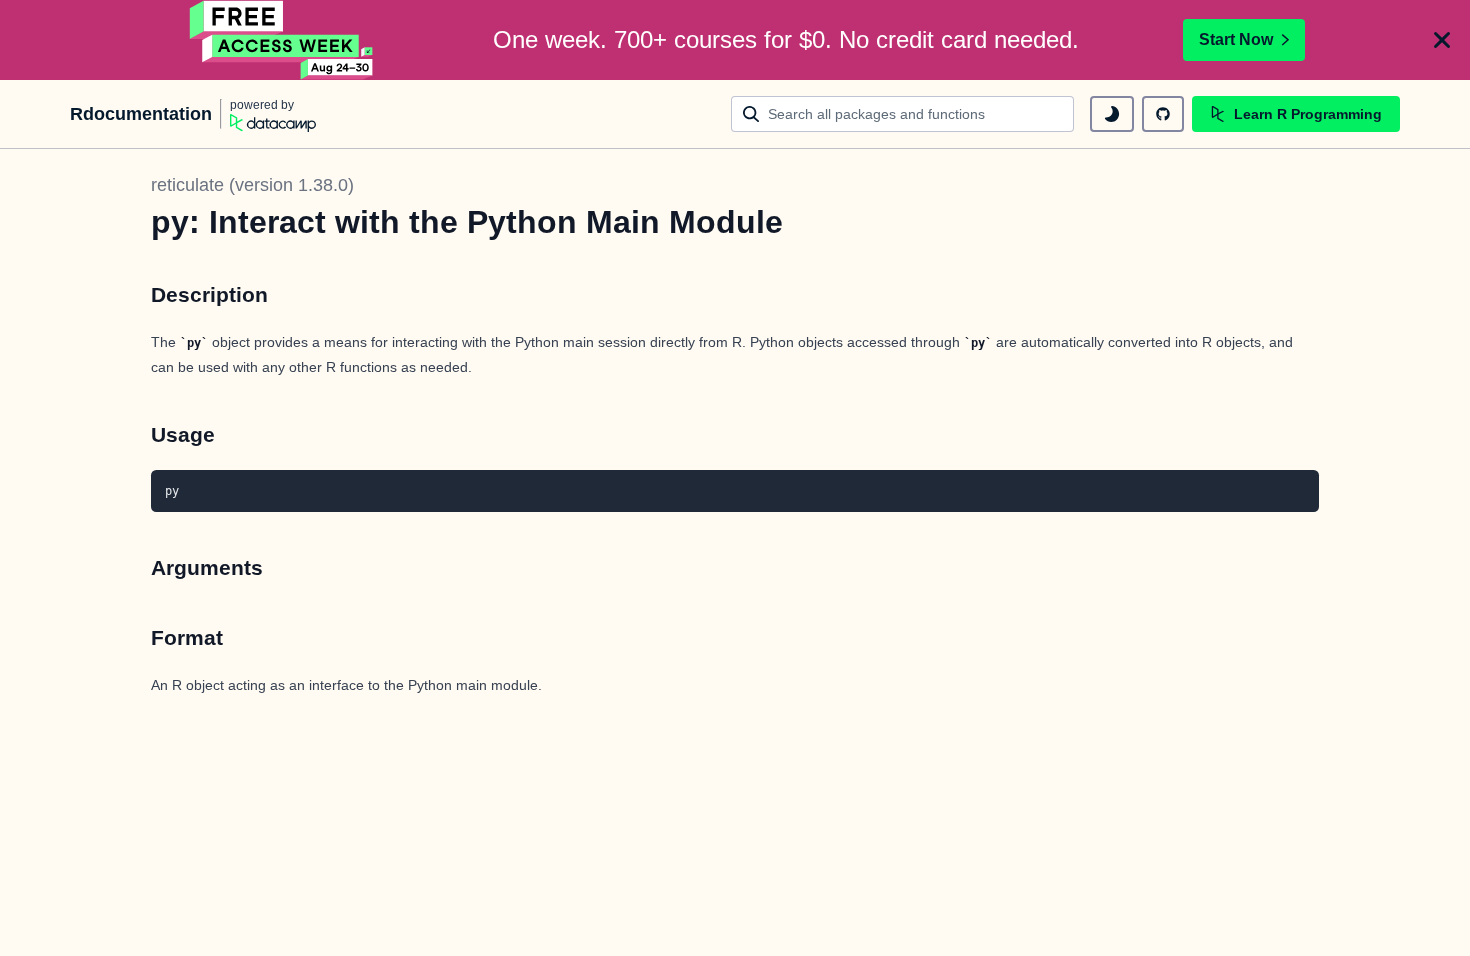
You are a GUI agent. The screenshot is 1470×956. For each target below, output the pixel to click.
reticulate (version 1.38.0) (252, 185)
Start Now (1236, 39)
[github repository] (1163, 114)
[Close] (1442, 40)
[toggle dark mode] (1112, 114)
